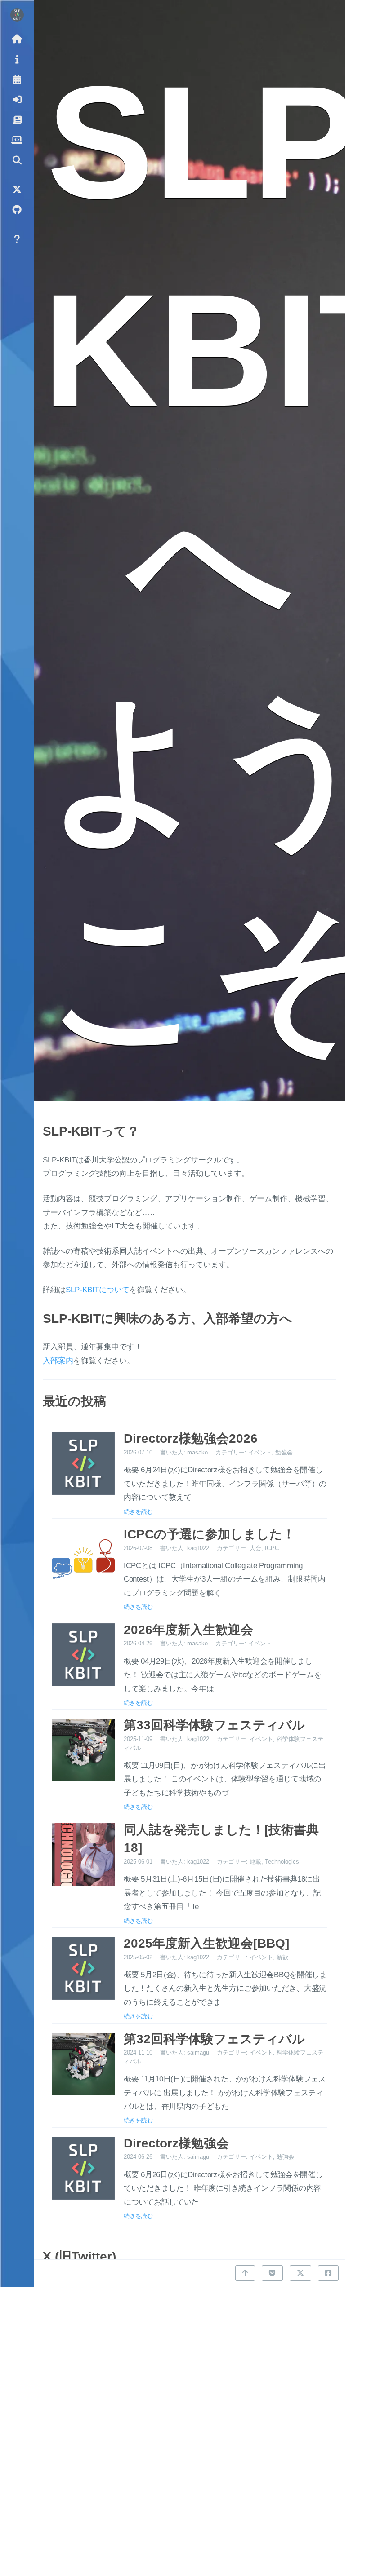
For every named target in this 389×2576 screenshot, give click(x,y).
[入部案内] (17, 99)
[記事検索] (17, 160)
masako (197, 1452)
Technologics (282, 1862)
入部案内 (58, 1361)
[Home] (17, 38)
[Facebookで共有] (328, 2273)
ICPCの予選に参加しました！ (209, 1534)
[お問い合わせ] (17, 238)
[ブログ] (17, 139)
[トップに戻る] (245, 2273)
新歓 (282, 1957)
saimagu (198, 2052)
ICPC (272, 1548)
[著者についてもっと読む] (17, 15)
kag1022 (198, 1548)
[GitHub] (17, 209)
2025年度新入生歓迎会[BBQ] (206, 1943)
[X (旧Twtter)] (17, 189)
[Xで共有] (300, 2273)
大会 (255, 1548)
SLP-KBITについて (98, 1290)
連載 (255, 1862)
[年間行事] (17, 79)
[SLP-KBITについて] (17, 59)
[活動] (17, 119)
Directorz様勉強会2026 (191, 1438)
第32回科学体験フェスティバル (214, 2039)
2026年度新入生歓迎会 (188, 1630)
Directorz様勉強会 (176, 2143)
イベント (260, 1452)
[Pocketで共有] (272, 2273)
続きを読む (138, 1511)
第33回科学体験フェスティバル (214, 1725)
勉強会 (284, 1452)
